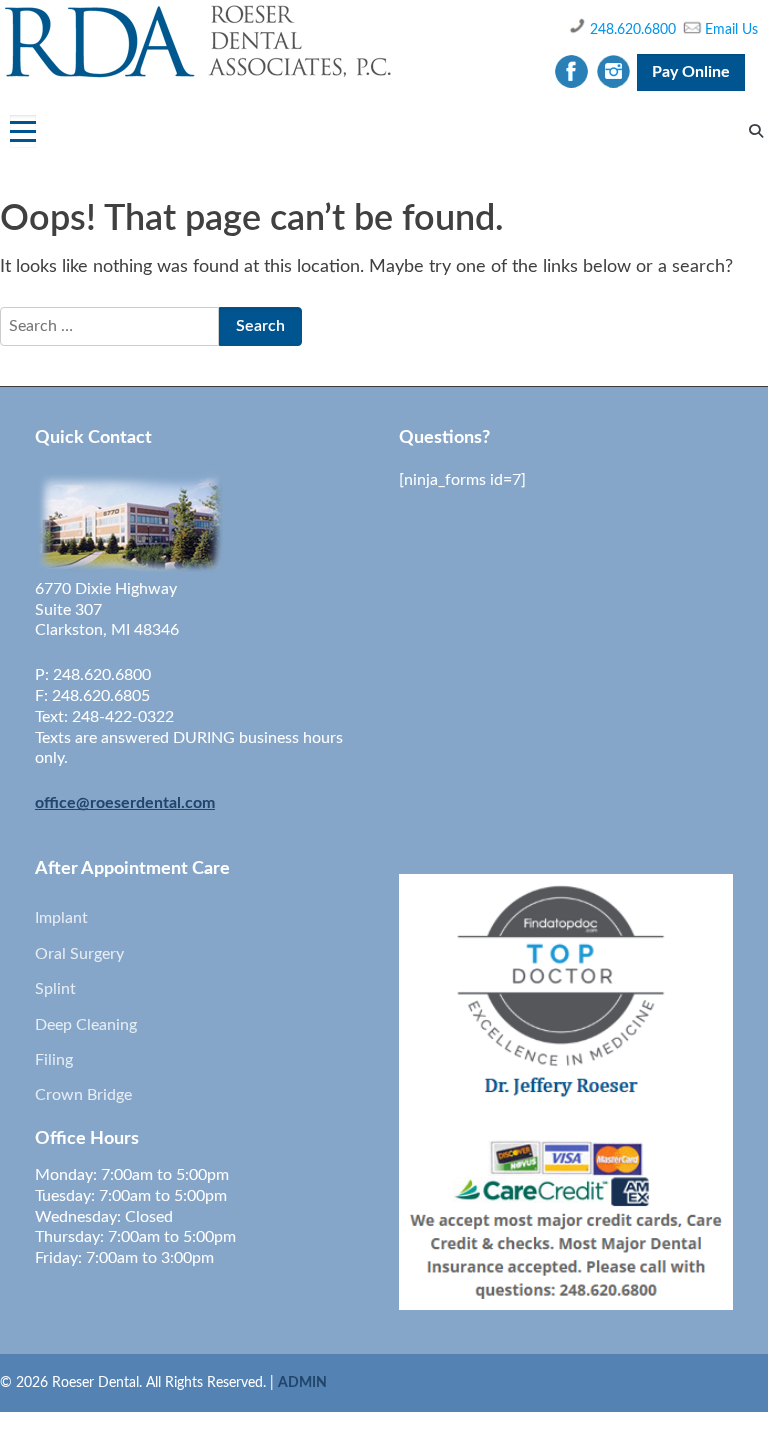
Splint (55, 989)
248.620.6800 (633, 30)
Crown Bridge (83, 1095)
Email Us (731, 30)
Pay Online (691, 72)
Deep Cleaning (86, 1025)
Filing (54, 1060)
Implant (61, 918)
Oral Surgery (79, 954)
